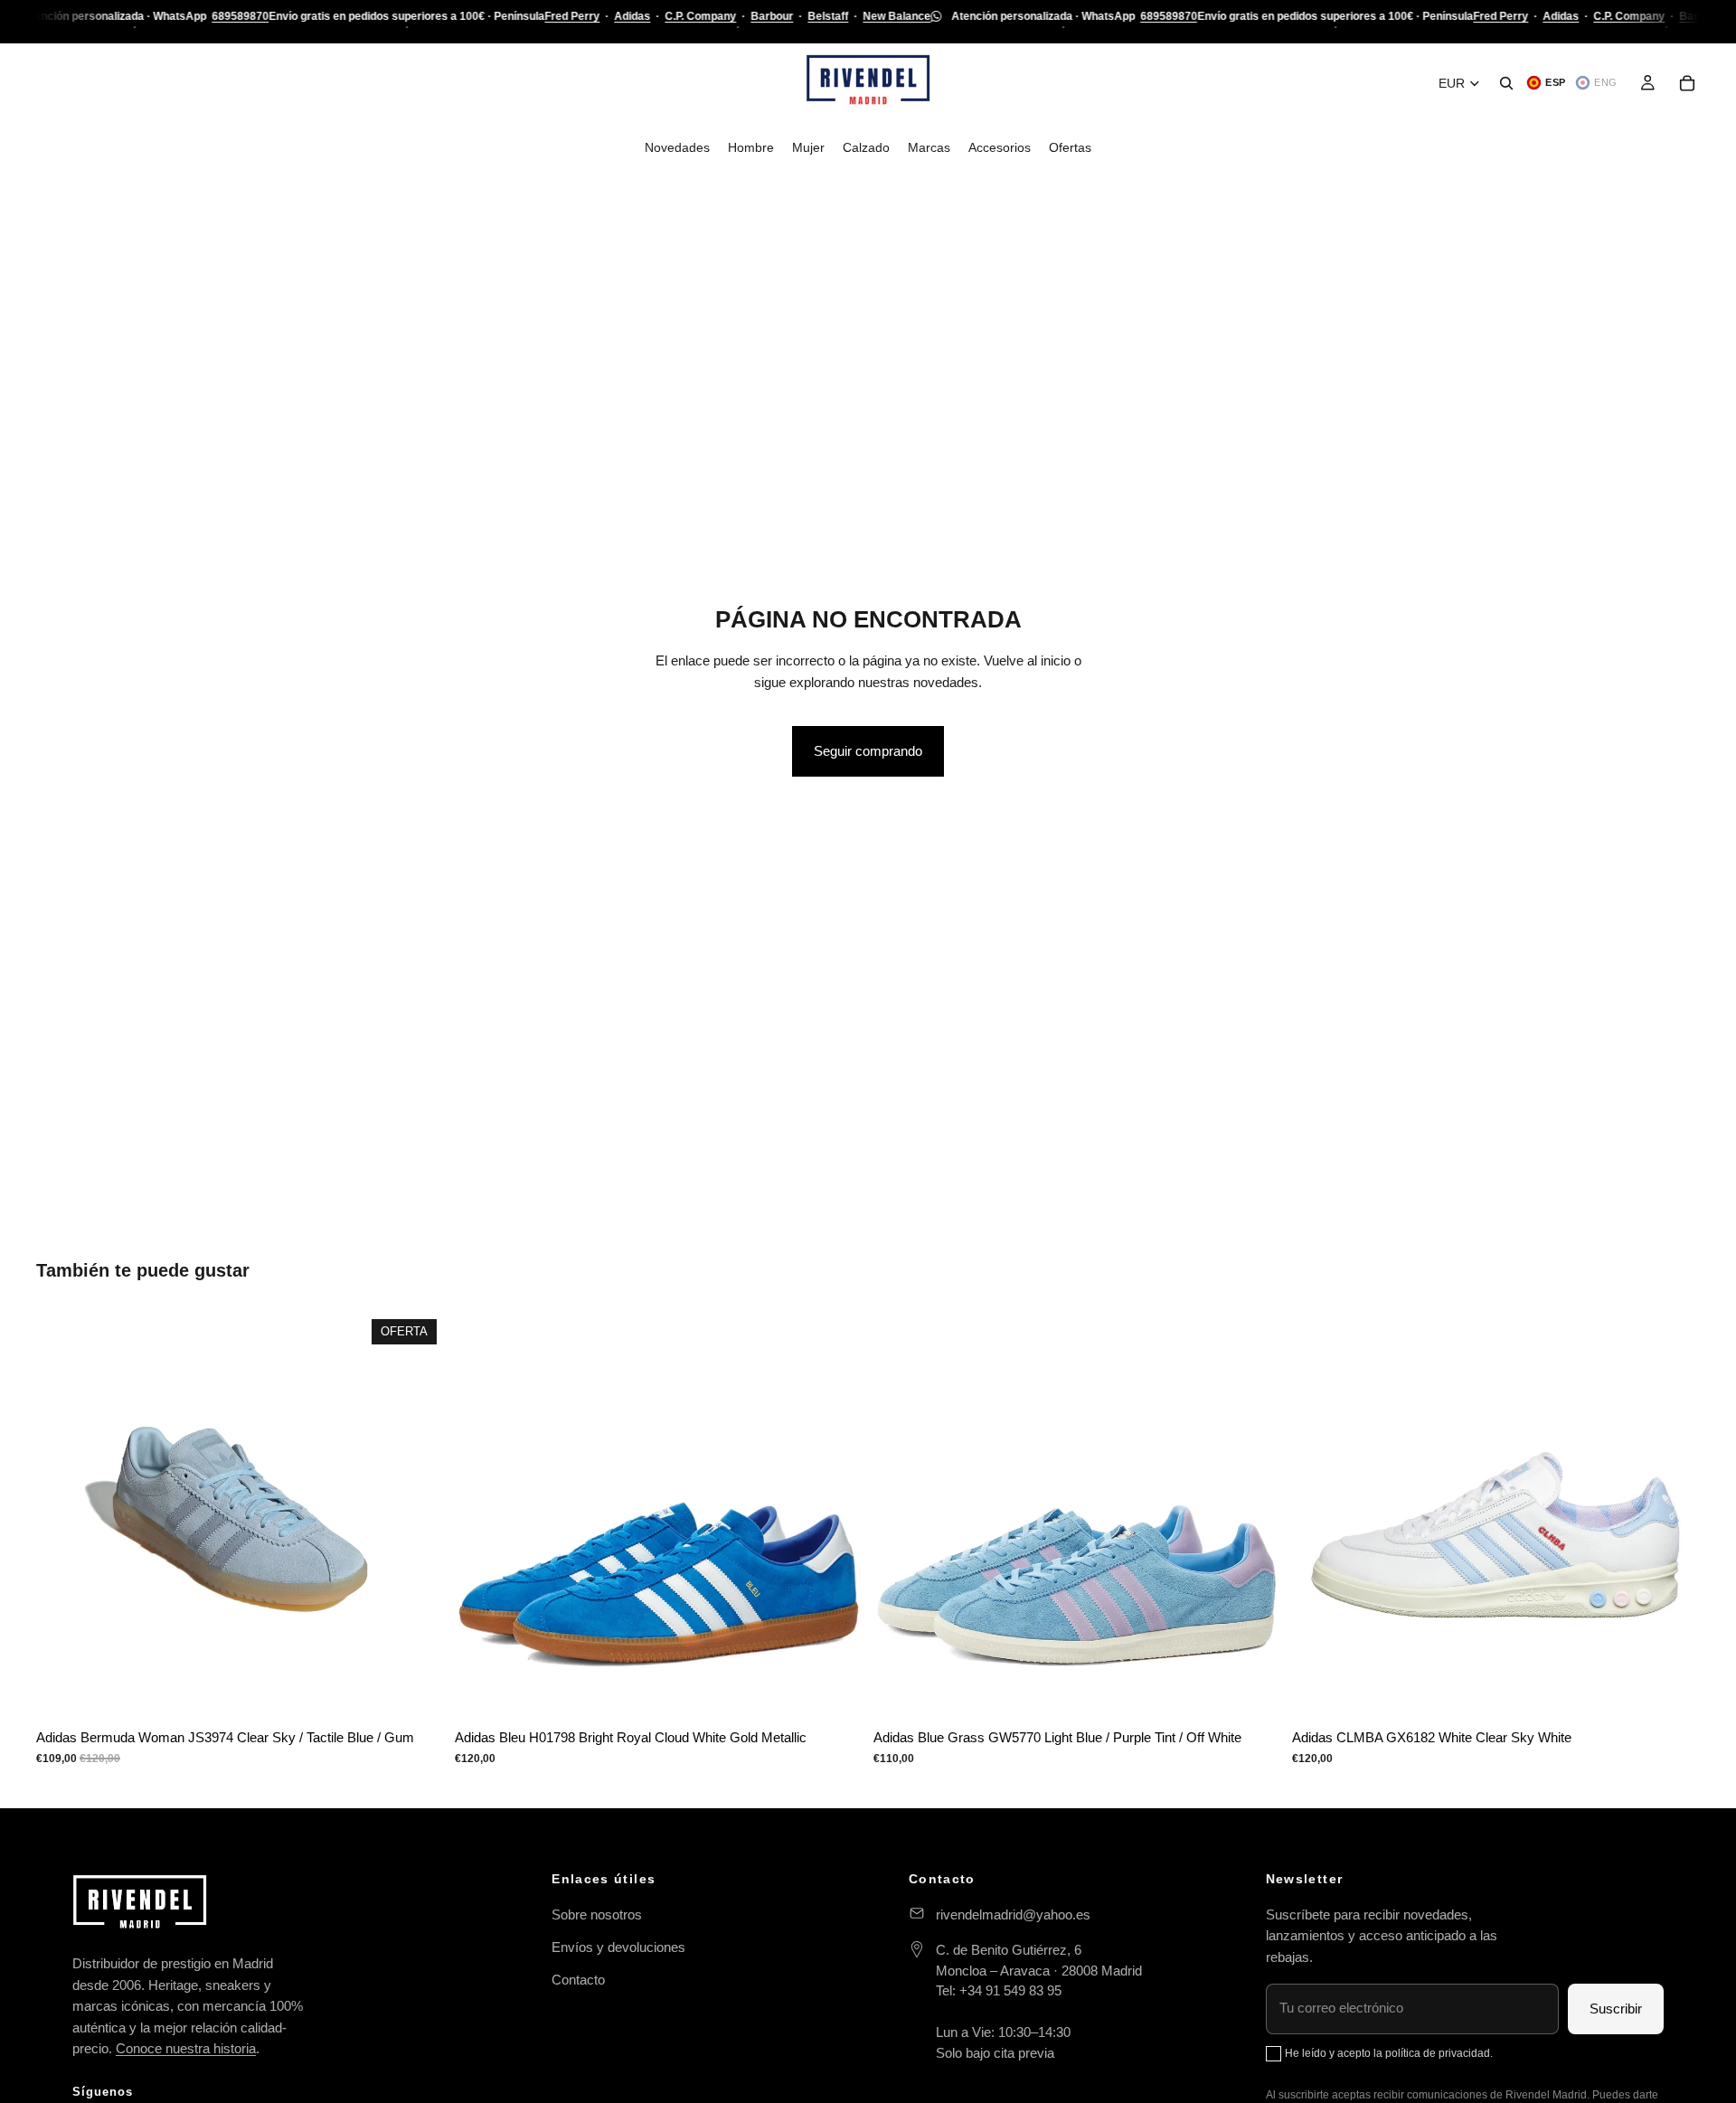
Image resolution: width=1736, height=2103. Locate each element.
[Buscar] (1506, 83)
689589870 (240, 16)
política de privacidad (1438, 2053)
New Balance (896, 16)
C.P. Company (700, 16)
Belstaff (828, 16)
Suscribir (1616, 2009)
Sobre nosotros (597, 1914)
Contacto (578, 1980)
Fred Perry (572, 16)
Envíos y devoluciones (618, 1947)
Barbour (772, 16)
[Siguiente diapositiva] (417, 1515)
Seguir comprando (868, 751)
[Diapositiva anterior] (63, 1515)
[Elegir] (416, 1692)
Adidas (632, 16)
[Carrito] (1687, 83)
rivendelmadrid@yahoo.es (1013, 1914)
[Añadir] (1672, 1692)
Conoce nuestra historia (186, 2048)
